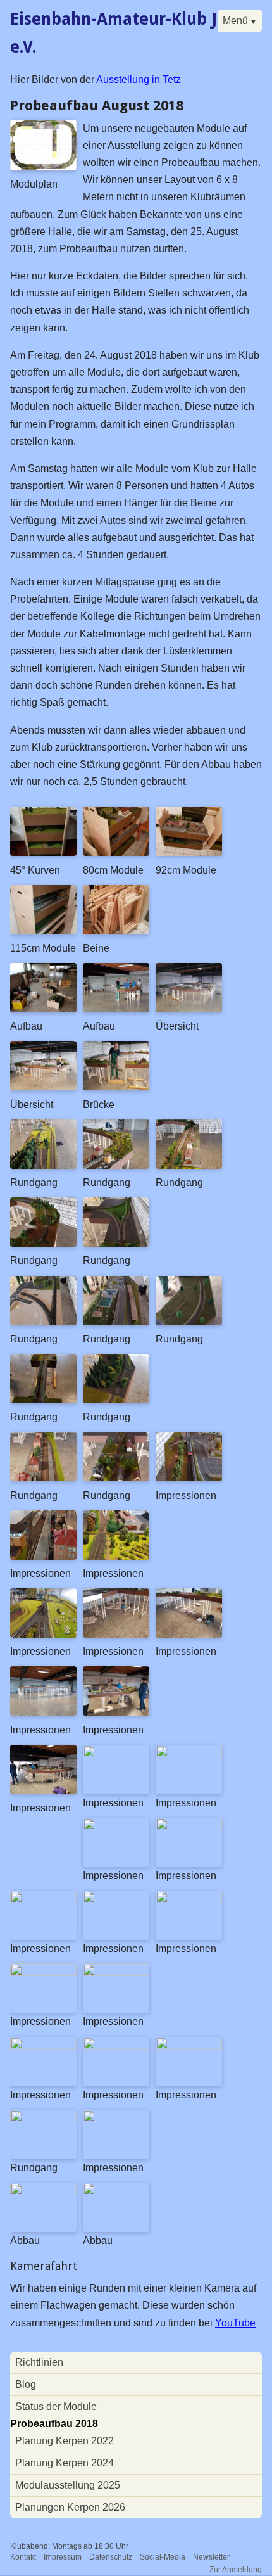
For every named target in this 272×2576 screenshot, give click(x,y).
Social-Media (163, 2557)
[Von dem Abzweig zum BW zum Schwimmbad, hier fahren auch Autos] (116, 1322)
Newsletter (211, 2557)
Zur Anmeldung (236, 2570)
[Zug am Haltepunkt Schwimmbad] (189, 1478)
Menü (235, 21)
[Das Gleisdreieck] (116, 1634)
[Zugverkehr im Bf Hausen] (116, 1556)
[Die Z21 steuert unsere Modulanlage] (189, 1634)
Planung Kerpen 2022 (65, 2441)
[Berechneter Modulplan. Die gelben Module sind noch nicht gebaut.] (43, 167)
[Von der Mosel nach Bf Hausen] (43, 2119)
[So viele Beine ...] (43, 1712)
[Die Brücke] (116, 1827)
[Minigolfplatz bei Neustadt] (116, 1973)
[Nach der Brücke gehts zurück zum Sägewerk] (116, 1400)
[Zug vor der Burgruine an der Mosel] (116, 1754)
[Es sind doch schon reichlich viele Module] (43, 2192)
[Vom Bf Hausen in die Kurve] (43, 1243)
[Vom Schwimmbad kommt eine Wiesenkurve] (189, 1322)
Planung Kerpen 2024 (65, 2463)
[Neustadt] (189, 1900)
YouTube (235, 2323)
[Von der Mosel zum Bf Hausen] (189, 1165)
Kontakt (23, 2557)
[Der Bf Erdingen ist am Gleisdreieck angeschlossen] (43, 1478)
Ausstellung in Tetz (139, 80)
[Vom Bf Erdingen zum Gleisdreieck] (116, 1478)
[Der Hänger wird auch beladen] (116, 2192)
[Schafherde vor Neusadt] (43, 1634)
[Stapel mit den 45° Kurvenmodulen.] (43, 852)
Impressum (63, 2557)
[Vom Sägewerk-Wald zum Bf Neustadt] (43, 1165)
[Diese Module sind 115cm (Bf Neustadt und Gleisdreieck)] (43, 931)
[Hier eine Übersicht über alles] (43, 1087)
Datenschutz (111, 2557)
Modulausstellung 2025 (68, 2485)
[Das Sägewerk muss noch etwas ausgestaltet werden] (189, 1754)
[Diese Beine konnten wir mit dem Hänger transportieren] (116, 931)
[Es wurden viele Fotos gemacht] (116, 1712)
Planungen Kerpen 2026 (70, 2507)
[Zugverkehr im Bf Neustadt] (43, 1556)
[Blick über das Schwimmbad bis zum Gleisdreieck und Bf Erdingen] (189, 1827)
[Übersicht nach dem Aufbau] (189, 1009)
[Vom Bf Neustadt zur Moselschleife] (116, 1165)
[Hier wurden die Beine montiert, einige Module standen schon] (43, 1009)
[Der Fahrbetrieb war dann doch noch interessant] (43, 1791)
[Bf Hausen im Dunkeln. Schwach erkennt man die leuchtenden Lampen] (116, 2119)
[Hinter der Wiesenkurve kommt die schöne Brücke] (43, 1400)
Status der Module (56, 2407)
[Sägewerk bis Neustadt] (116, 2046)
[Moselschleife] (116, 1900)
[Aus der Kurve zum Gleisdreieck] (116, 1243)
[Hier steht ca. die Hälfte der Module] (116, 1009)
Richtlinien (39, 2362)
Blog (26, 2384)
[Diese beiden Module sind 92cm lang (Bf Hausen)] (189, 852)
